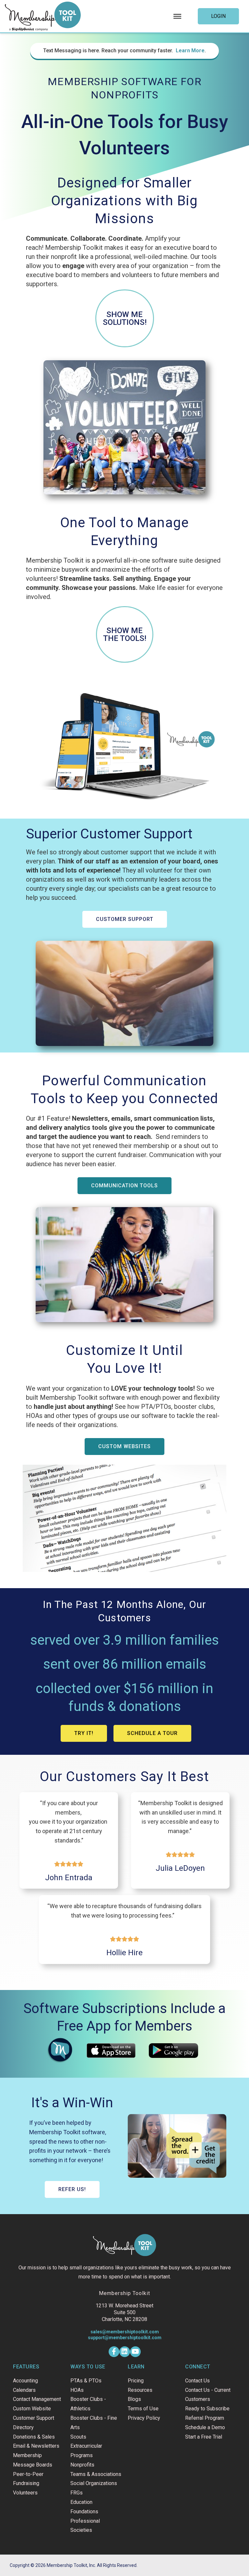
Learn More (190, 51)
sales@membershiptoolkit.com (125, 2332)
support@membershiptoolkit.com (125, 2338)
